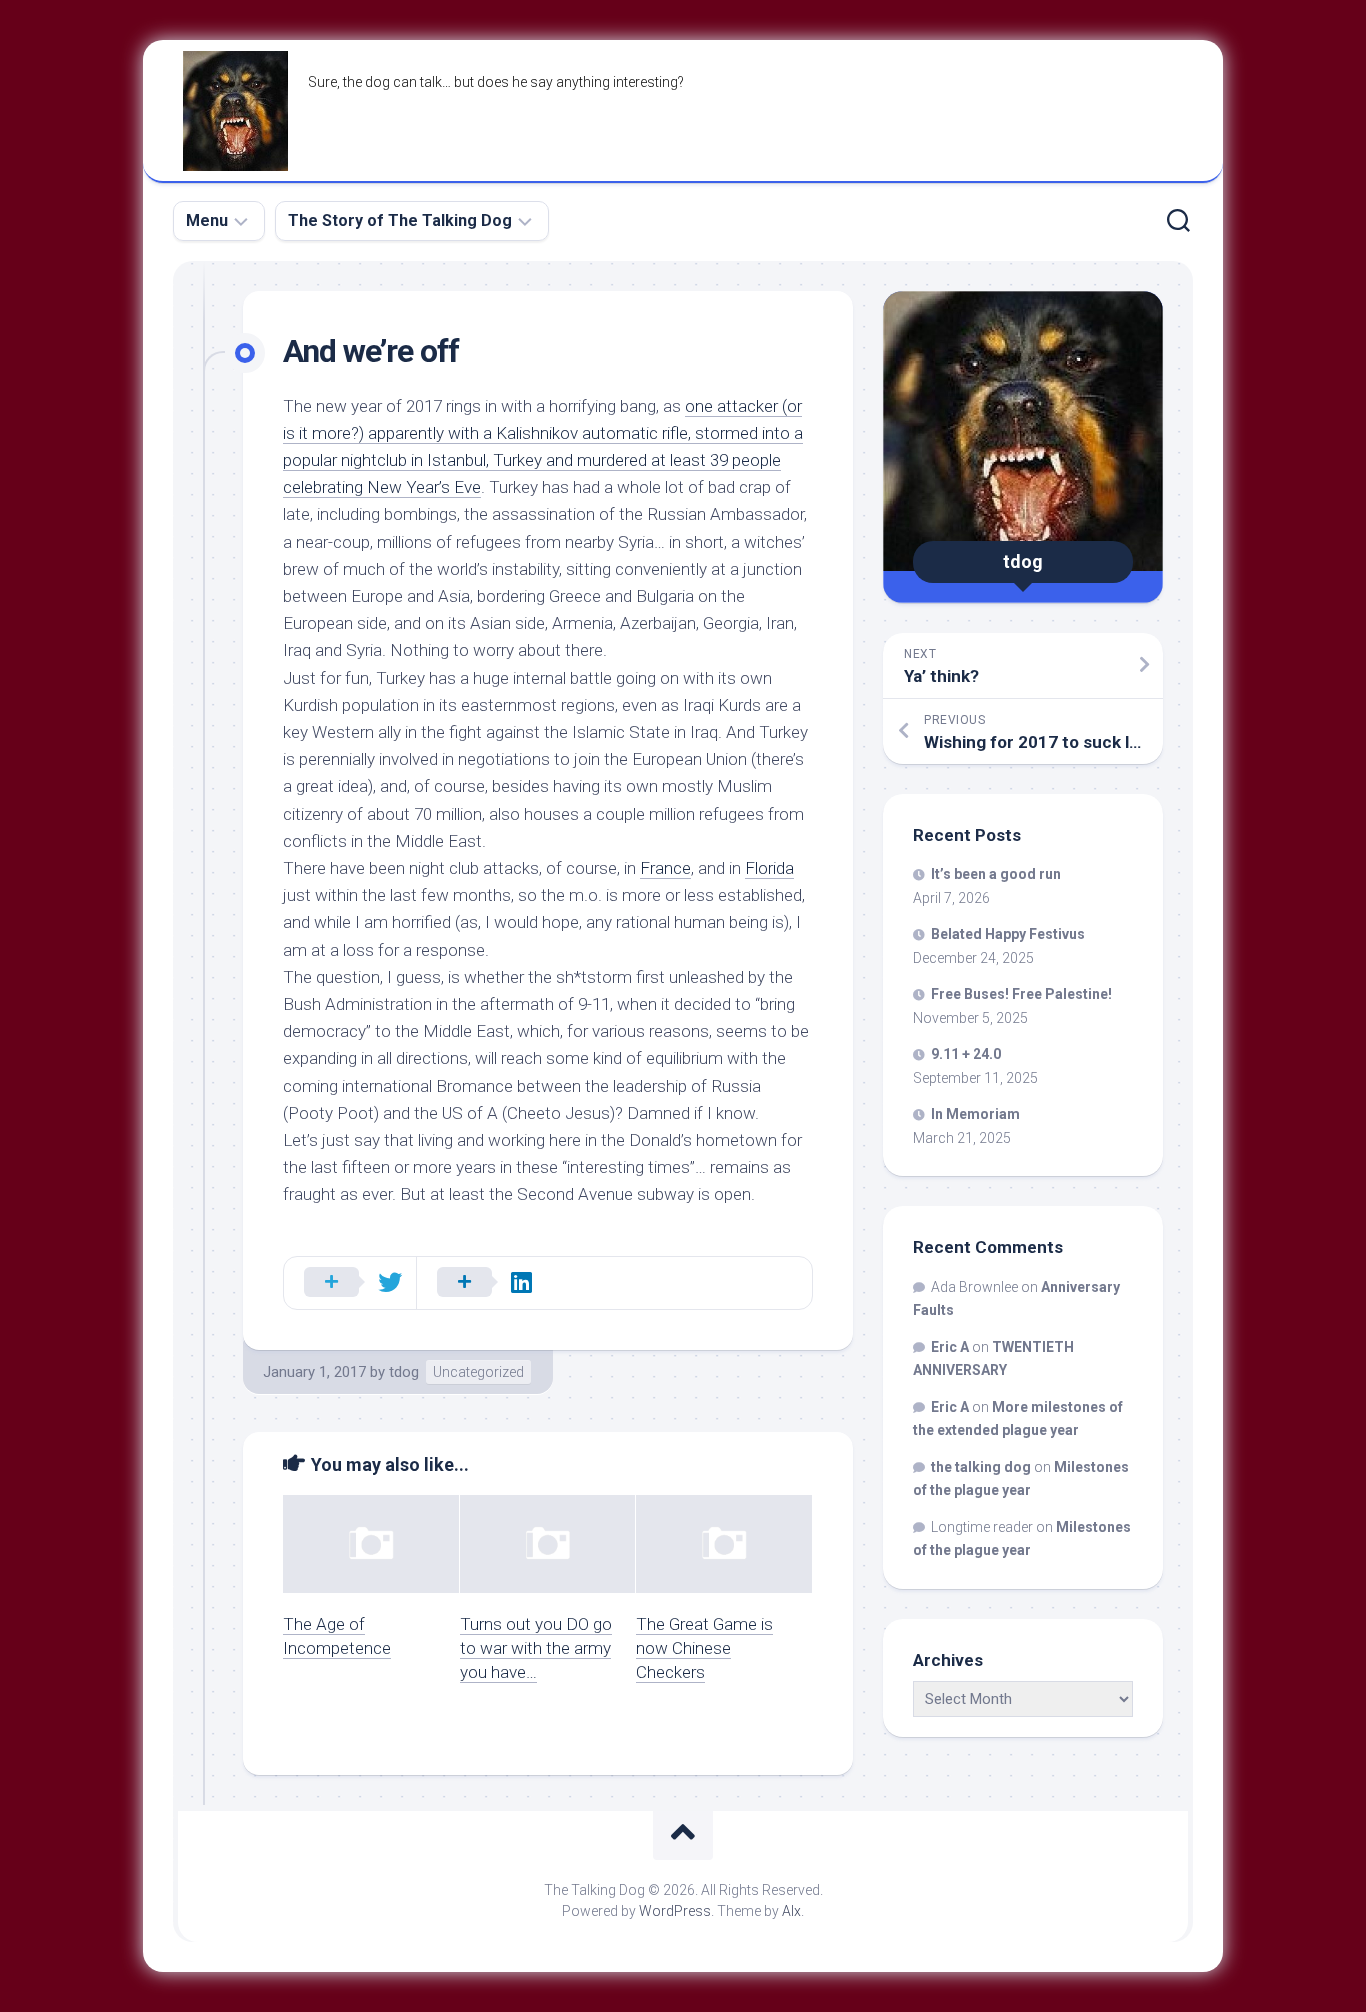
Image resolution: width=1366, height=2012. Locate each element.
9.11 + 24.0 (966, 1054)
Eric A (950, 1347)
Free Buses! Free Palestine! (1021, 994)
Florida (769, 868)
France (665, 868)
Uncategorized (478, 1372)
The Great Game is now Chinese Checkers (704, 1648)
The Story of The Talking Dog (400, 220)
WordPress (675, 1911)
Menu (207, 220)
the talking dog (981, 1467)
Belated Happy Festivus (1008, 934)
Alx (791, 1911)
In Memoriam (975, 1114)
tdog (404, 1372)
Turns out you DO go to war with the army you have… (536, 1648)
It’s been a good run (996, 874)
